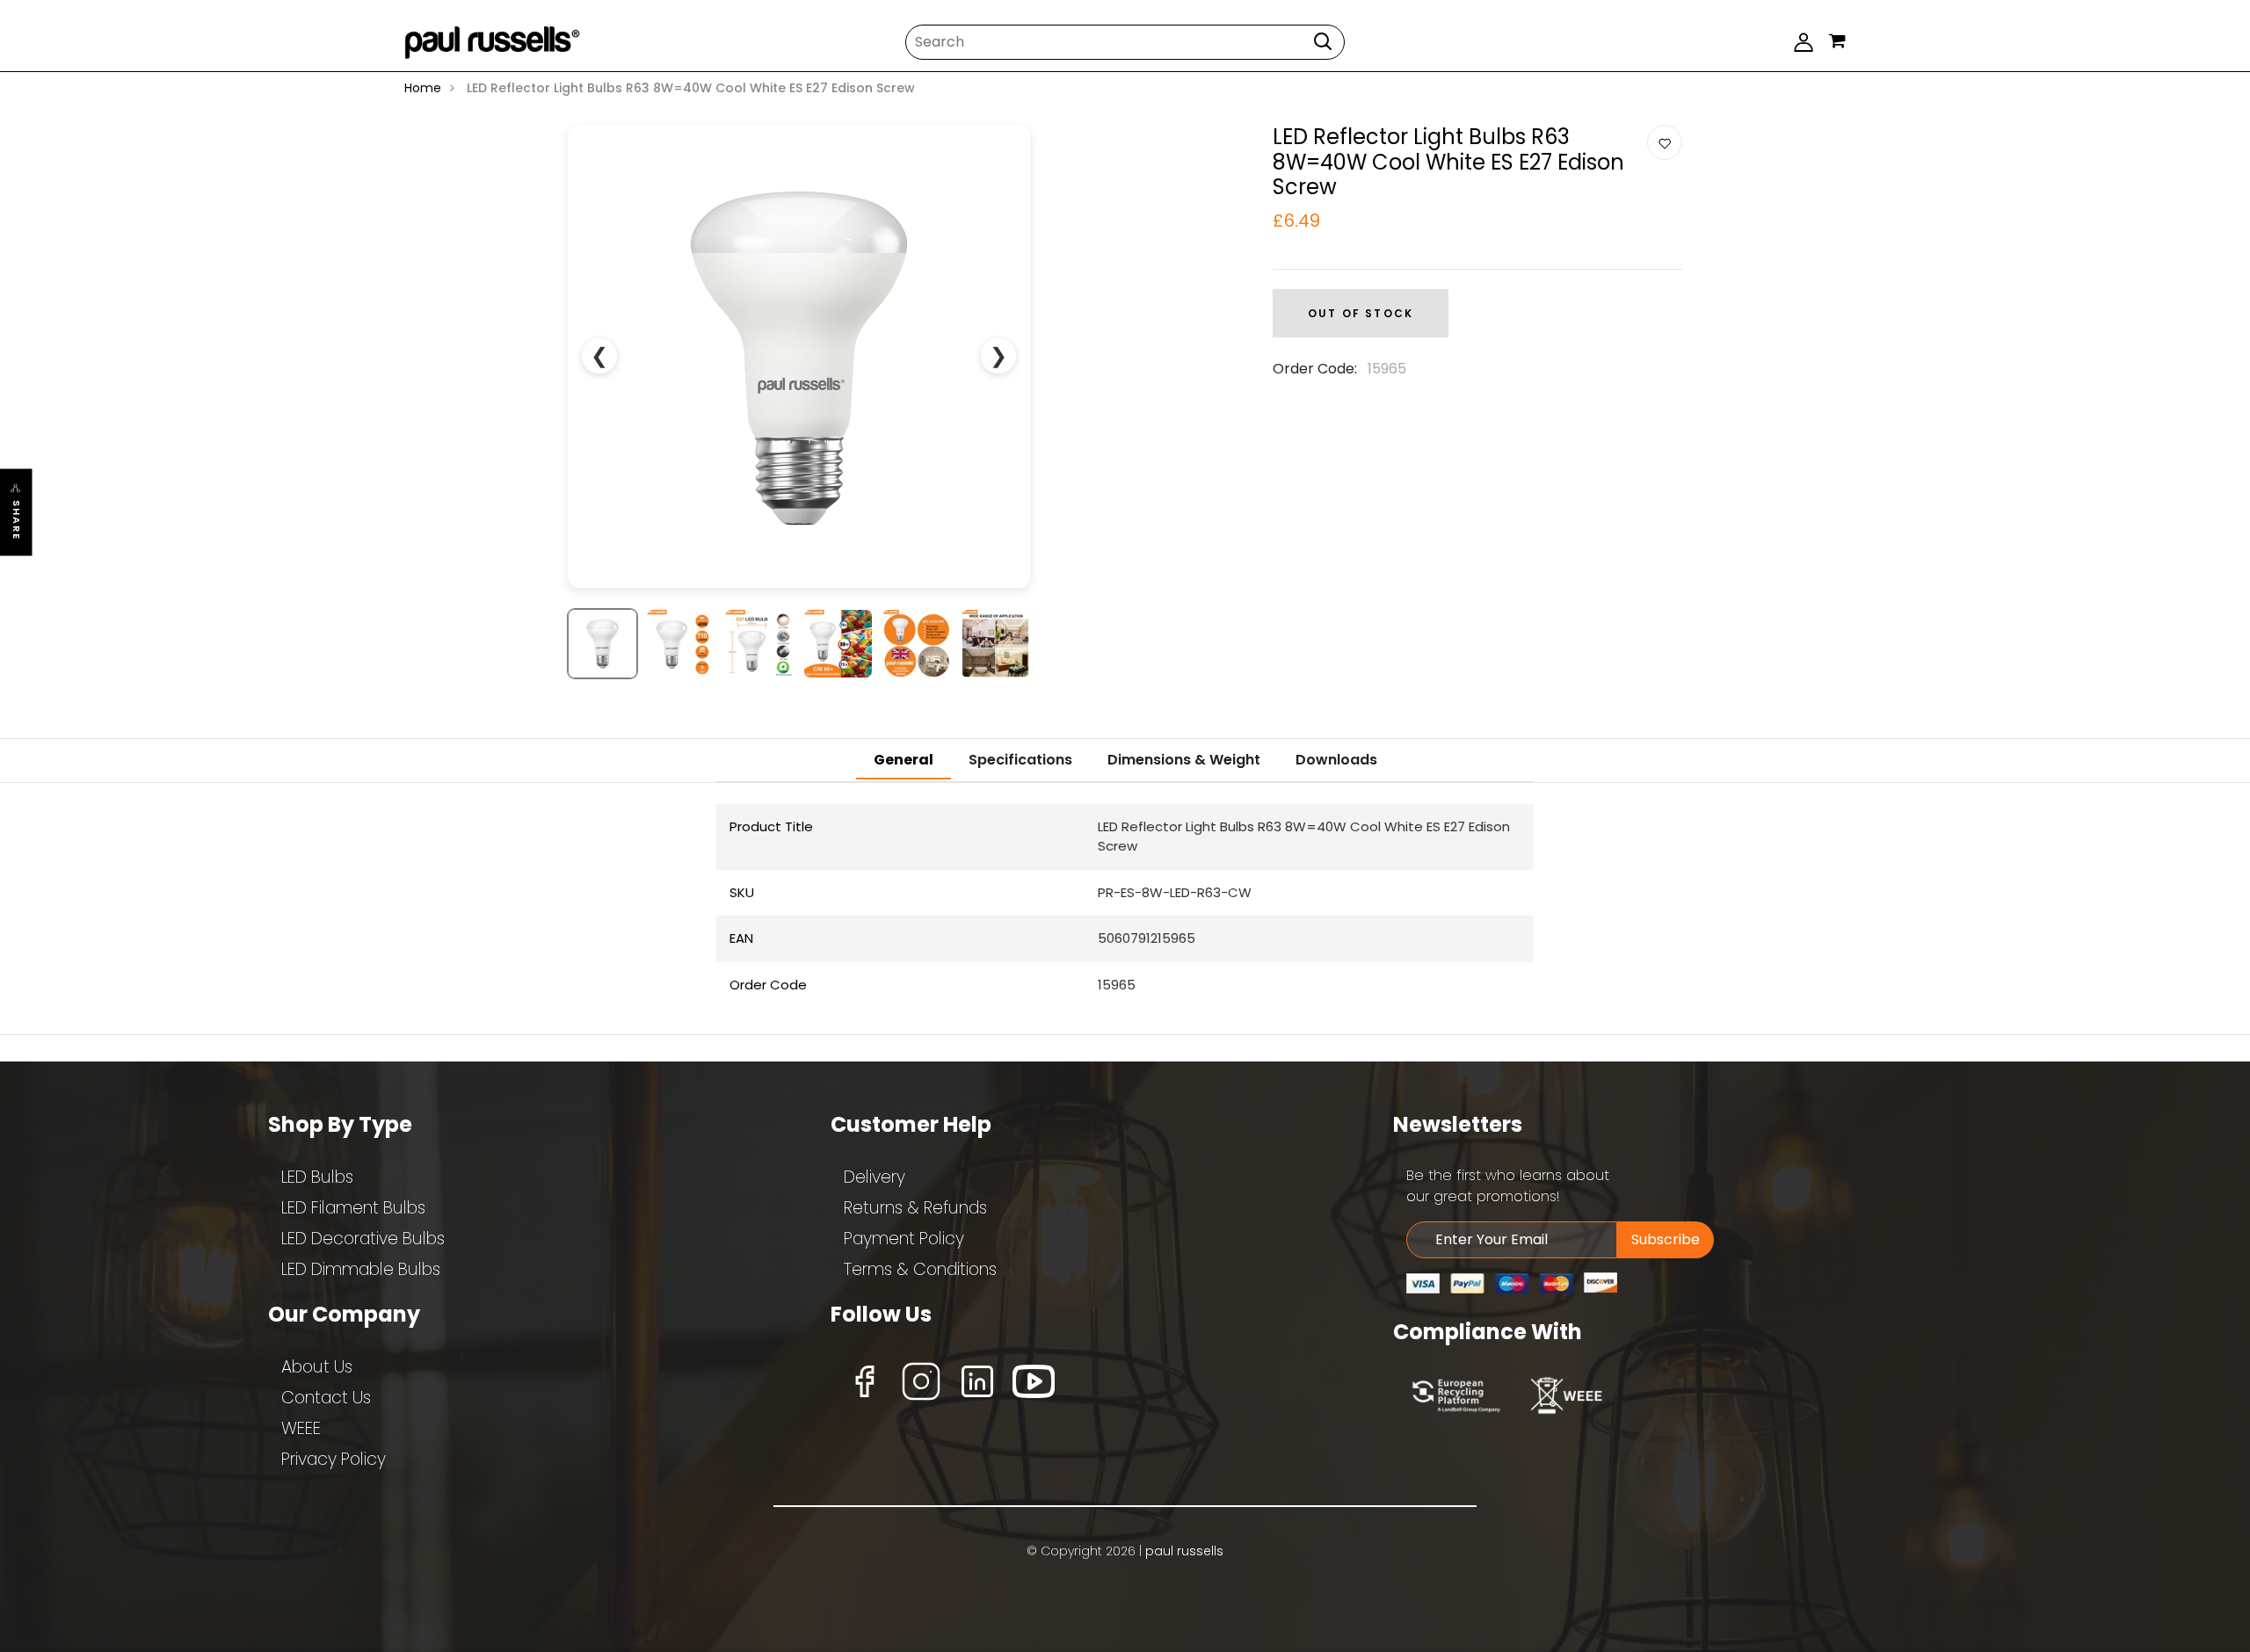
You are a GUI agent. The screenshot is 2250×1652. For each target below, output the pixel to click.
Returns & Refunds (915, 1208)
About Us (317, 1367)
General (904, 760)
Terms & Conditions (920, 1269)
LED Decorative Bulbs (363, 1239)
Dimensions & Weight (1184, 760)
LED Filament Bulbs (353, 1208)
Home (423, 88)
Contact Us (326, 1398)
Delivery (875, 1177)
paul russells (1184, 1551)
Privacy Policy (334, 1459)
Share (17, 521)
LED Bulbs (317, 1177)
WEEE (301, 1428)
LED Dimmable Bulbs (361, 1269)
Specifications (1020, 760)
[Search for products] (1323, 41)
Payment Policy (904, 1239)
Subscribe (1666, 1239)
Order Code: (1315, 369)
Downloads (1336, 760)
